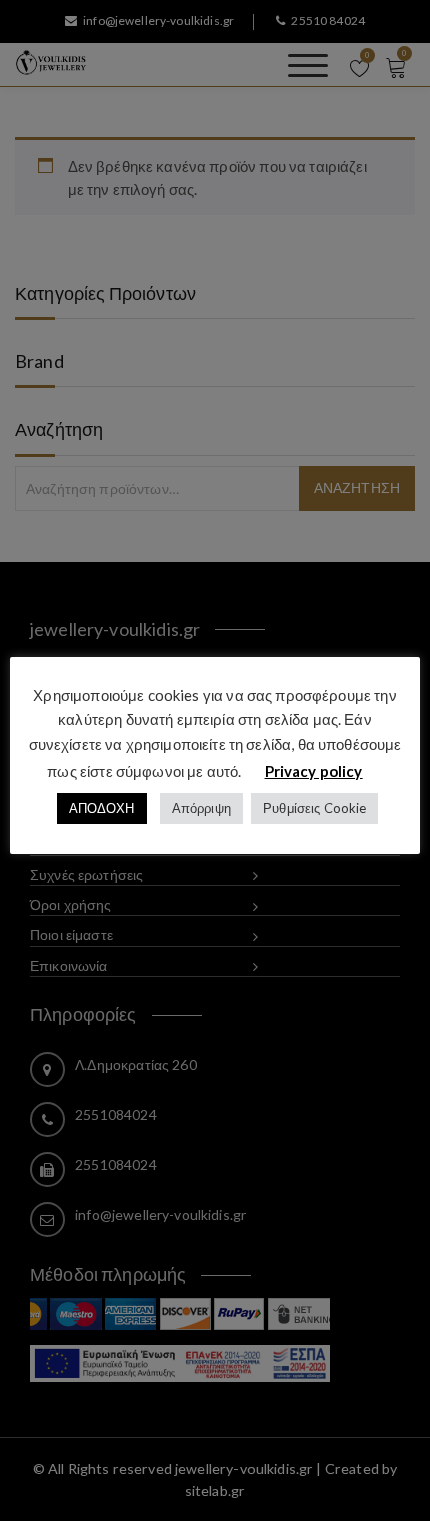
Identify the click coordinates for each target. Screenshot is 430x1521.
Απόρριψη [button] (201, 808)
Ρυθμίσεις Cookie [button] (314, 808)
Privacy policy (314, 771)
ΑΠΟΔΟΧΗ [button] (102, 808)
